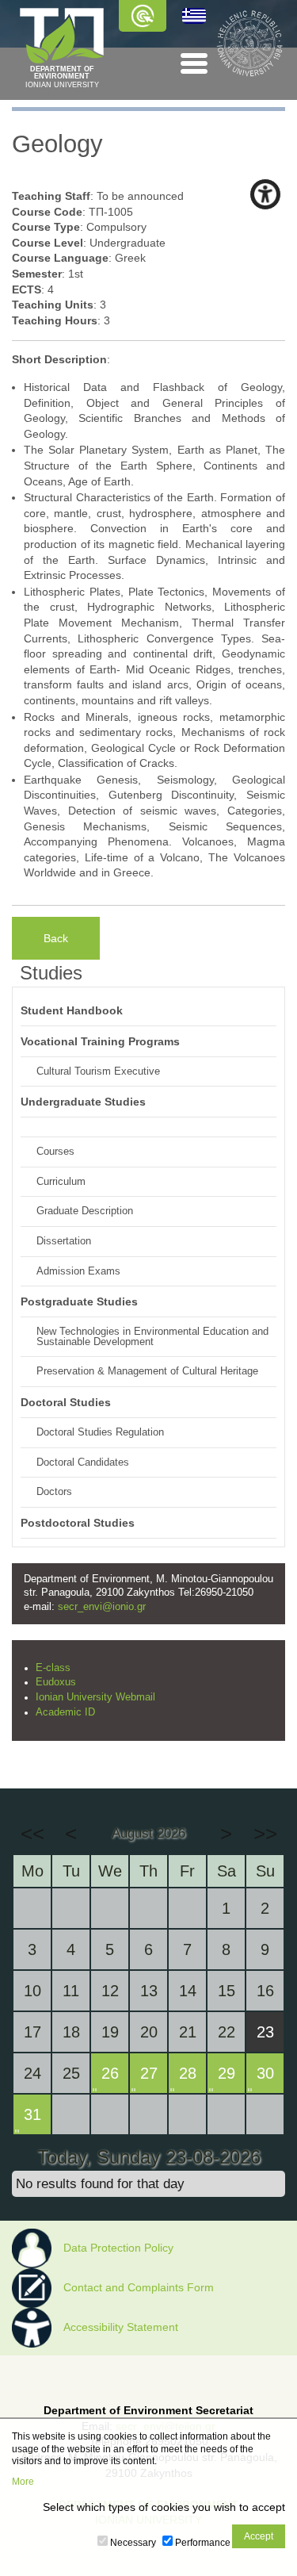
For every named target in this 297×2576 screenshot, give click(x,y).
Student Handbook (72, 1010)
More (23, 2482)
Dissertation (64, 1241)
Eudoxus (56, 1682)
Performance (203, 2543)
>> (265, 1834)
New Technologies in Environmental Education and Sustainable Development (152, 1337)
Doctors (54, 1492)
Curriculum (61, 1182)
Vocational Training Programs (100, 1041)
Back (56, 938)
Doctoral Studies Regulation (100, 1432)
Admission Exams (78, 1271)
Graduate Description (85, 1211)
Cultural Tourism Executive (98, 1071)
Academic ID (65, 1712)
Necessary (133, 2543)
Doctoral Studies (66, 1402)
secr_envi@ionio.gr (102, 1607)
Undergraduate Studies (83, 1102)
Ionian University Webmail (95, 1697)
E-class (53, 1668)
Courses (55, 1152)
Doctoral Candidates (83, 1462)
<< (32, 1834)
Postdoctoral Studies (78, 1523)
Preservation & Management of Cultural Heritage (147, 1371)
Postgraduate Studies (79, 1301)
